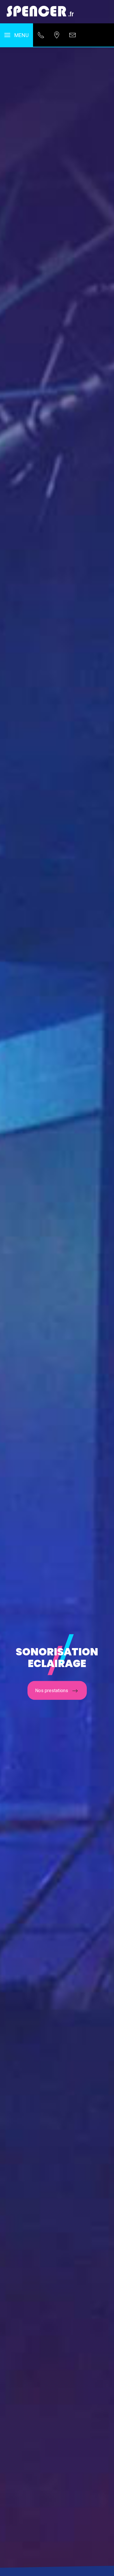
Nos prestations (52, 1691)
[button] (17, 35)
